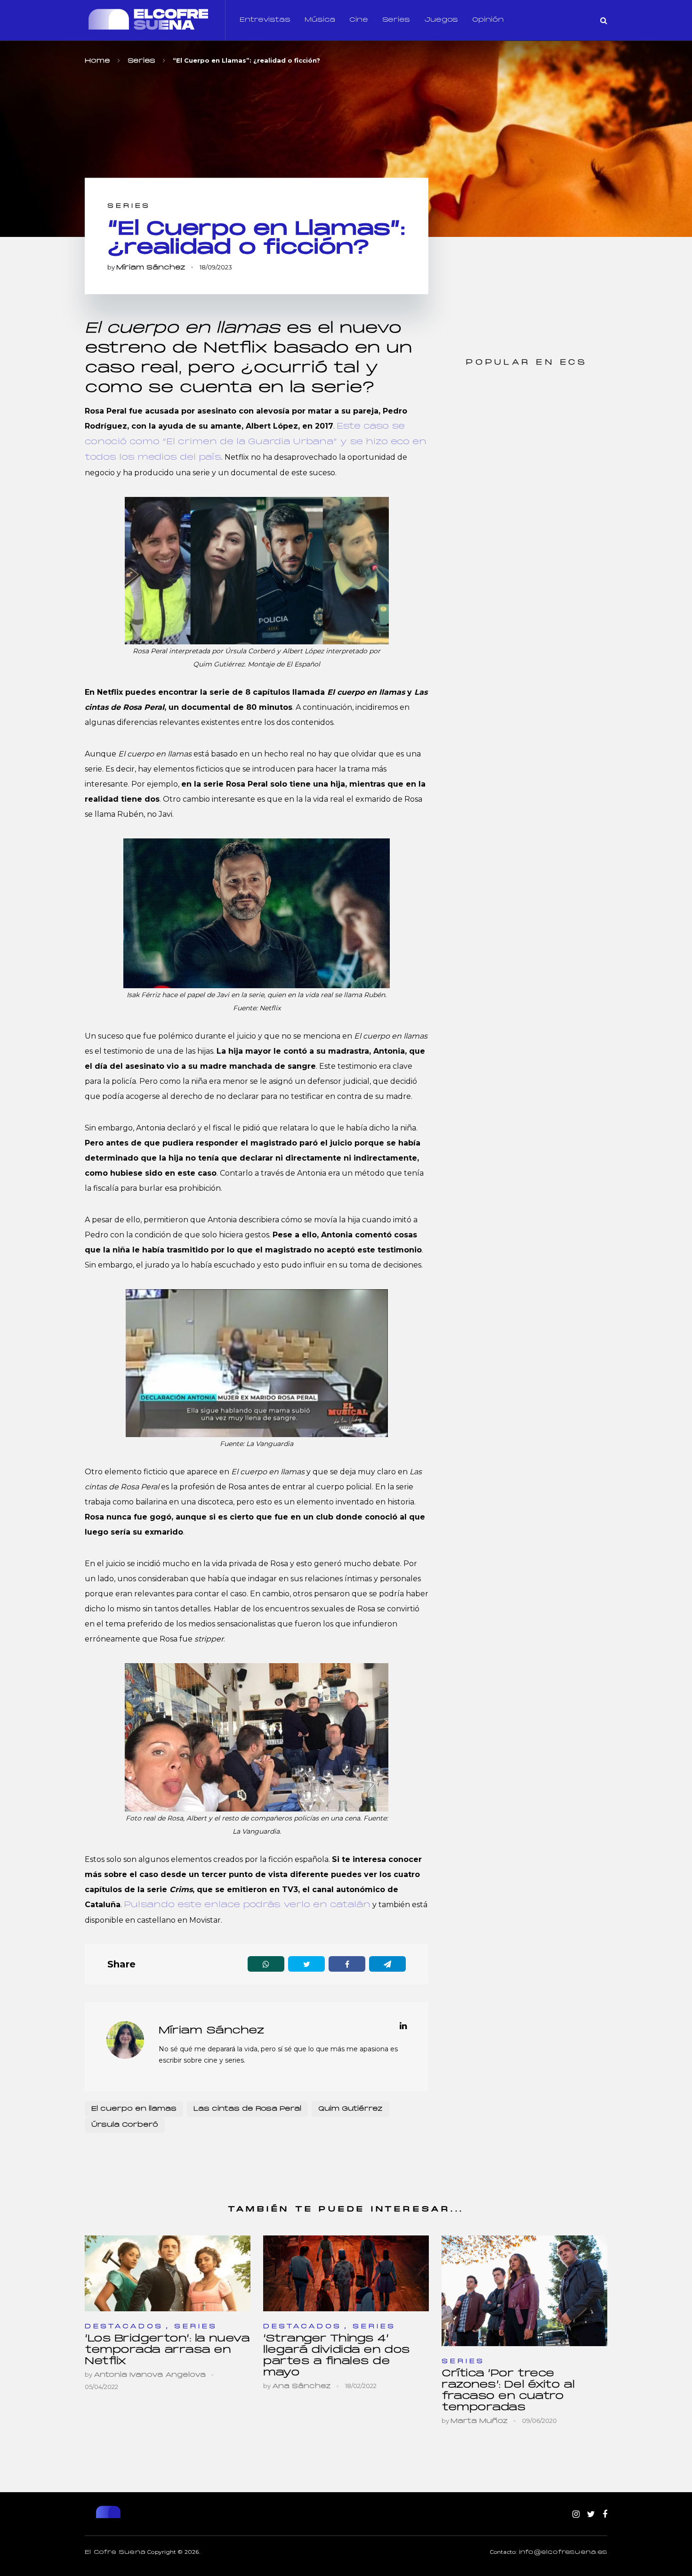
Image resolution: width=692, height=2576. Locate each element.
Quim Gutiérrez (350, 2109)
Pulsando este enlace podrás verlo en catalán (247, 1905)
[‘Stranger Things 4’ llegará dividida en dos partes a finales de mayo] (346, 2273)
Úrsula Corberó (125, 2125)
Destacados (124, 2327)
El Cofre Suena (115, 2552)
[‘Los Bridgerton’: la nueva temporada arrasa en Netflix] (168, 2273)
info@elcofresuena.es (563, 2552)
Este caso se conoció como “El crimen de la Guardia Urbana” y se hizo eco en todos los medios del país (256, 442)
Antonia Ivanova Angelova (150, 2375)
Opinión (488, 20)
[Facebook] (605, 2515)
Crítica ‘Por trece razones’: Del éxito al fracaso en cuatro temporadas (508, 2391)
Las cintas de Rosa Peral (247, 2109)
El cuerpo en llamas (134, 2109)
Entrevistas (265, 20)
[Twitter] (591, 2515)
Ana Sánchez (302, 2386)
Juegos (441, 20)
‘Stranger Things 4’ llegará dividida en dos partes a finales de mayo (337, 2356)
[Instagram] (576, 2515)
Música (320, 20)
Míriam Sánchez (151, 268)
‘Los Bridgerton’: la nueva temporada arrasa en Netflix (167, 2350)
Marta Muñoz (479, 2421)
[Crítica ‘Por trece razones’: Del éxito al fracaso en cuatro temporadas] (524, 2291)
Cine (359, 20)
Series (396, 20)
